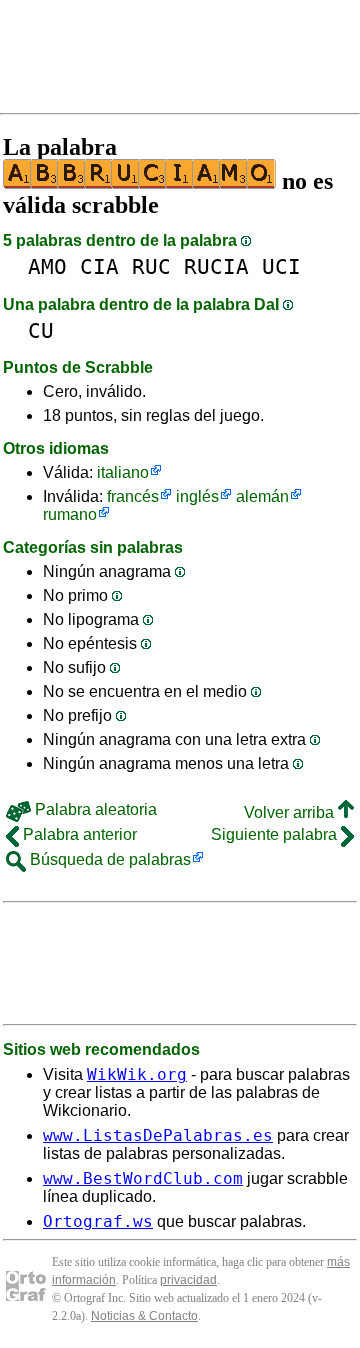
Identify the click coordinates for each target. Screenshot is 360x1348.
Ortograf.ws (98, 1221)
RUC (151, 266)
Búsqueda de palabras (108, 859)
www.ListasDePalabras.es (158, 1135)
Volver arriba (291, 812)
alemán (262, 496)
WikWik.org (137, 1074)
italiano (123, 472)
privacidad (188, 1280)
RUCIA (216, 266)
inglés (197, 496)
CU (41, 330)
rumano (70, 514)
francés (133, 496)
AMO (47, 266)
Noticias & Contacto (144, 1316)
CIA (99, 266)
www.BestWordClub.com (143, 1178)
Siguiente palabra (276, 834)
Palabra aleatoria (94, 809)
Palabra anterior (78, 834)
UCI (281, 266)
